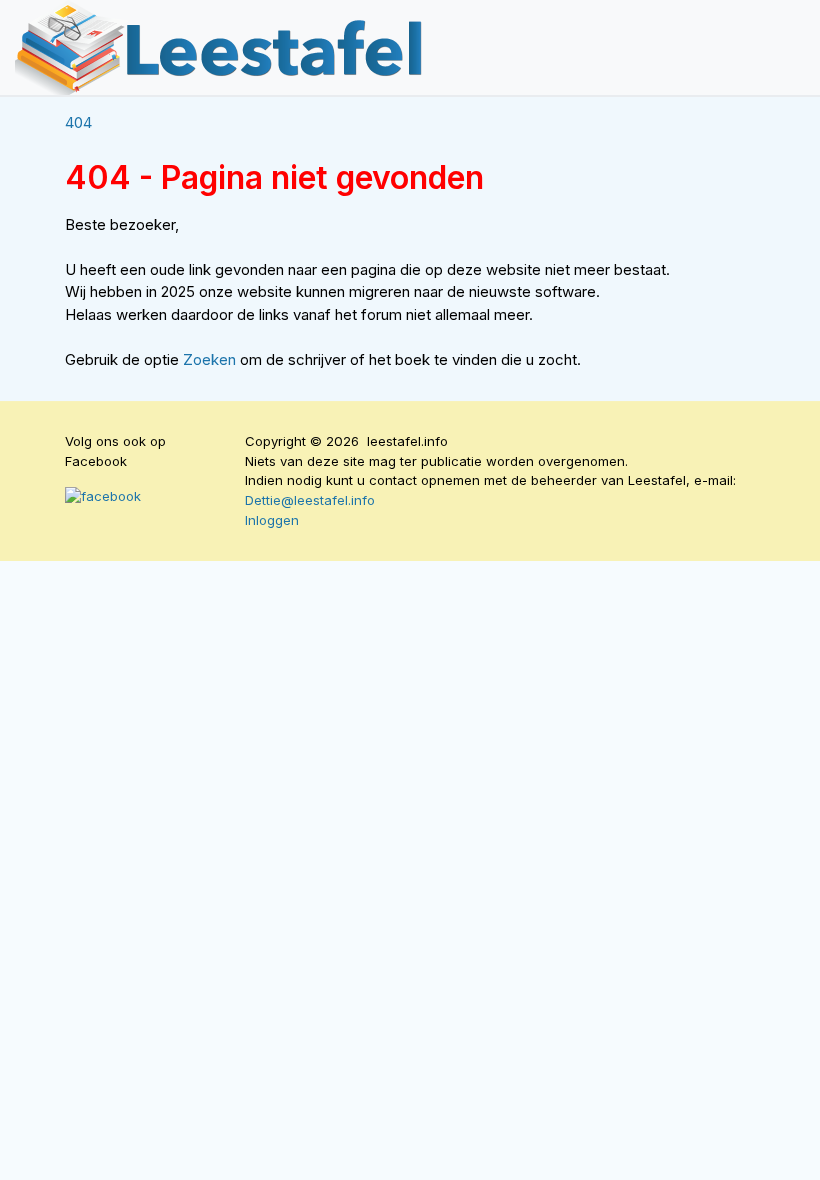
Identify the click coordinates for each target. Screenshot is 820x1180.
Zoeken (211, 359)
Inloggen (272, 520)
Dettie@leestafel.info (310, 500)
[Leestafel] (220, 47)
